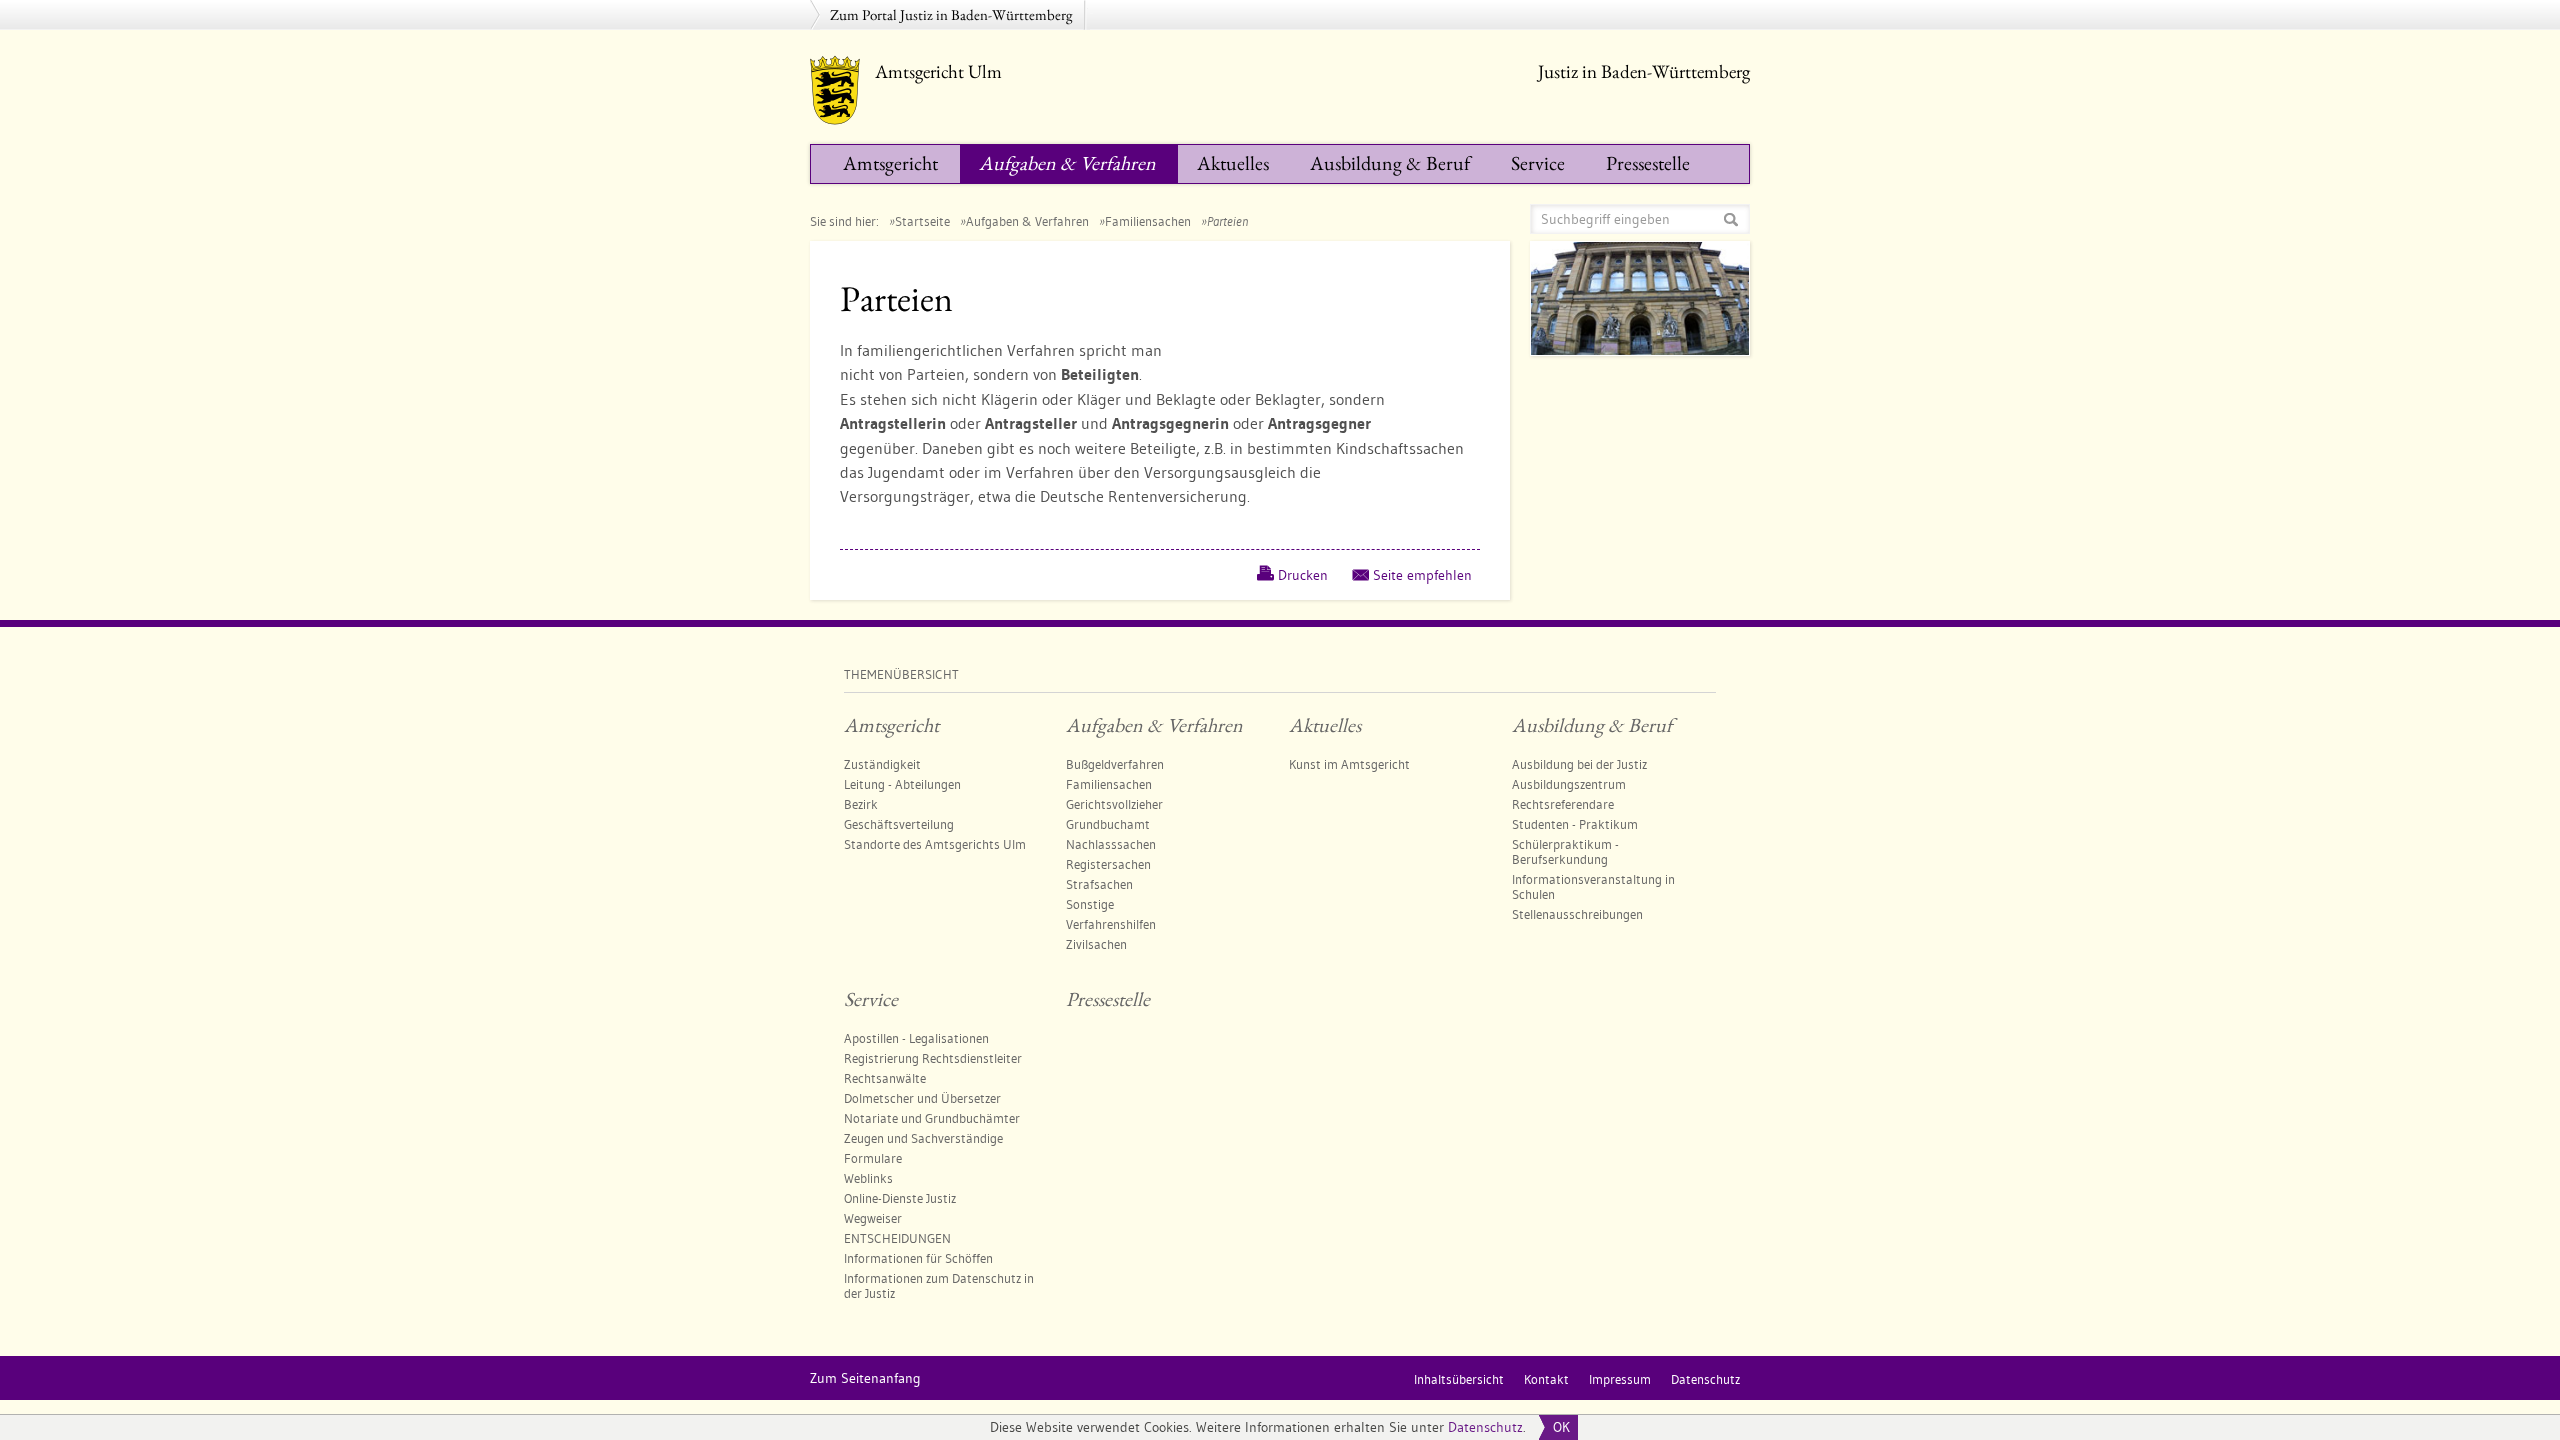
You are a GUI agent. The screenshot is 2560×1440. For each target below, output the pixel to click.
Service (1538, 163)
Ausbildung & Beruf (1390, 163)
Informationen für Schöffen (918, 1258)
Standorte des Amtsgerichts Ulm (935, 844)
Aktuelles (1233, 163)
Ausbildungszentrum (1569, 784)
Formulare (873, 1158)
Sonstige (1090, 904)
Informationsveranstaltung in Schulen (1593, 886)
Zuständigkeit (882, 764)
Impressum (1620, 1379)
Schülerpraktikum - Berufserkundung (1565, 851)
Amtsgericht (890, 163)
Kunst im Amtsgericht (1349, 764)
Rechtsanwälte (885, 1078)
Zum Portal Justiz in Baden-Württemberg (951, 14)
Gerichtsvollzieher (1114, 804)
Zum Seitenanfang (865, 1378)
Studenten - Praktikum (1575, 824)
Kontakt (1546, 1379)
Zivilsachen (1096, 944)
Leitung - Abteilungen (902, 784)
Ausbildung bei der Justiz (1579, 764)
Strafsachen (1099, 884)
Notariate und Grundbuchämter (932, 1118)
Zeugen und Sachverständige (923, 1138)
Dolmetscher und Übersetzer (922, 1098)
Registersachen (1108, 864)
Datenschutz (1485, 1427)
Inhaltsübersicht (1459, 1379)
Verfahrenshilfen (1111, 924)
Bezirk (861, 804)
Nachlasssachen (1111, 844)
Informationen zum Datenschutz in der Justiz (939, 1285)
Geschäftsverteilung (899, 824)
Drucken (1303, 575)
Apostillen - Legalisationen (916, 1038)
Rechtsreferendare (1563, 804)
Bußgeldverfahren (1115, 764)
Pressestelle (1648, 163)
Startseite (922, 221)
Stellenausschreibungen (1577, 914)
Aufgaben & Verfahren (1067, 163)
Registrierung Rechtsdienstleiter (933, 1058)
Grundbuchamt (1108, 824)
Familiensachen (1148, 221)
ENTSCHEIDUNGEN (897, 1238)
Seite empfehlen (1422, 575)
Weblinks (868, 1178)
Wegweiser (873, 1218)
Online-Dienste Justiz (900, 1198)
